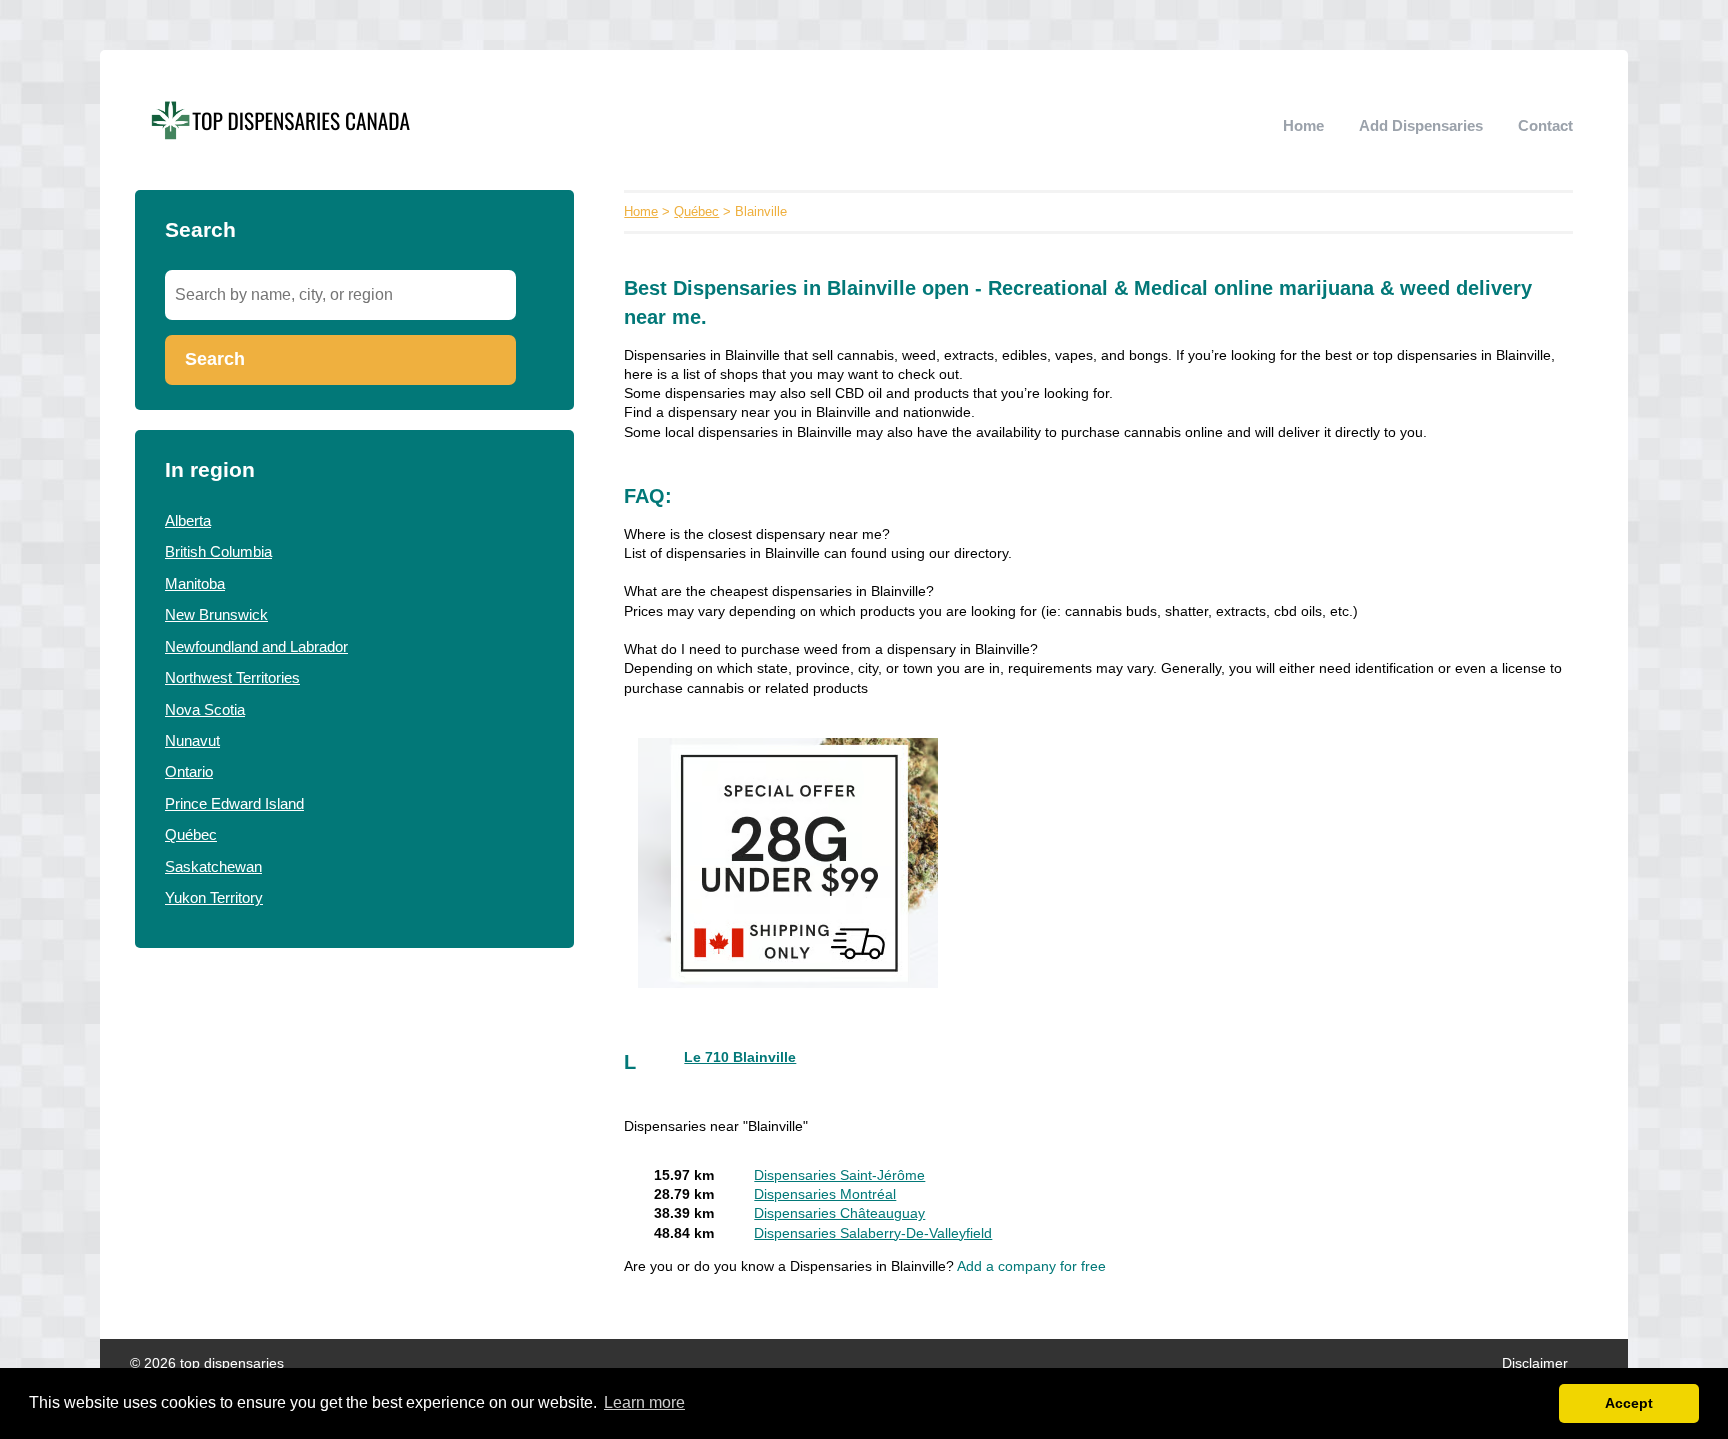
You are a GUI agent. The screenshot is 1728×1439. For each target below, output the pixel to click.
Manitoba (195, 583)
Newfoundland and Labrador (256, 646)
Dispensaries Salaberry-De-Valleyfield (873, 1233)
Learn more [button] (644, 1402)
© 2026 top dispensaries (207, 1363)
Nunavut (192, 740)
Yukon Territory (214, 897)
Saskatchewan (213, 866)
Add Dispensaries (1421, 125)
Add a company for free (1031, 1266)
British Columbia (218, 551)
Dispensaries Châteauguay (839, 1213)
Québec (191, 834)
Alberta (188, 520)
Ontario (189, 771)
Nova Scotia (205, 709)
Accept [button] (1629, 1403)
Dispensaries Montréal (825, 1194)
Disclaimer (1535, 1363)
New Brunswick (216, 614)
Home (1303, 125)
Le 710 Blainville (740, 1057)
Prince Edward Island (234, 803)
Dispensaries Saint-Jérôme (839, 1175)
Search (215, 359)
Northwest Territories (232, 677)
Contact (1545, 125)
